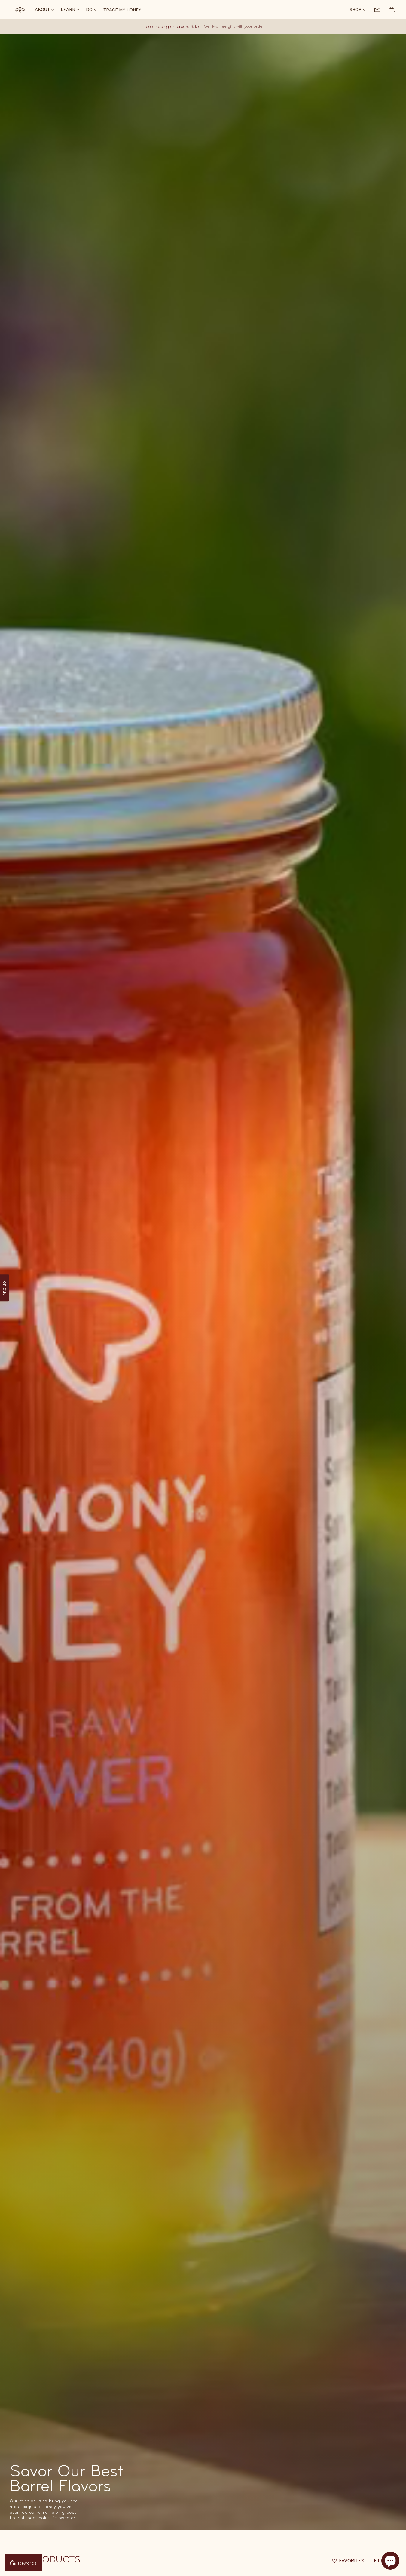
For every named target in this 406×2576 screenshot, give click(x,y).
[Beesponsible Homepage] (20, 9)
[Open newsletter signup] (377, 10)
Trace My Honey (122, 10)
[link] (358, 10)
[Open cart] (392, 10)
